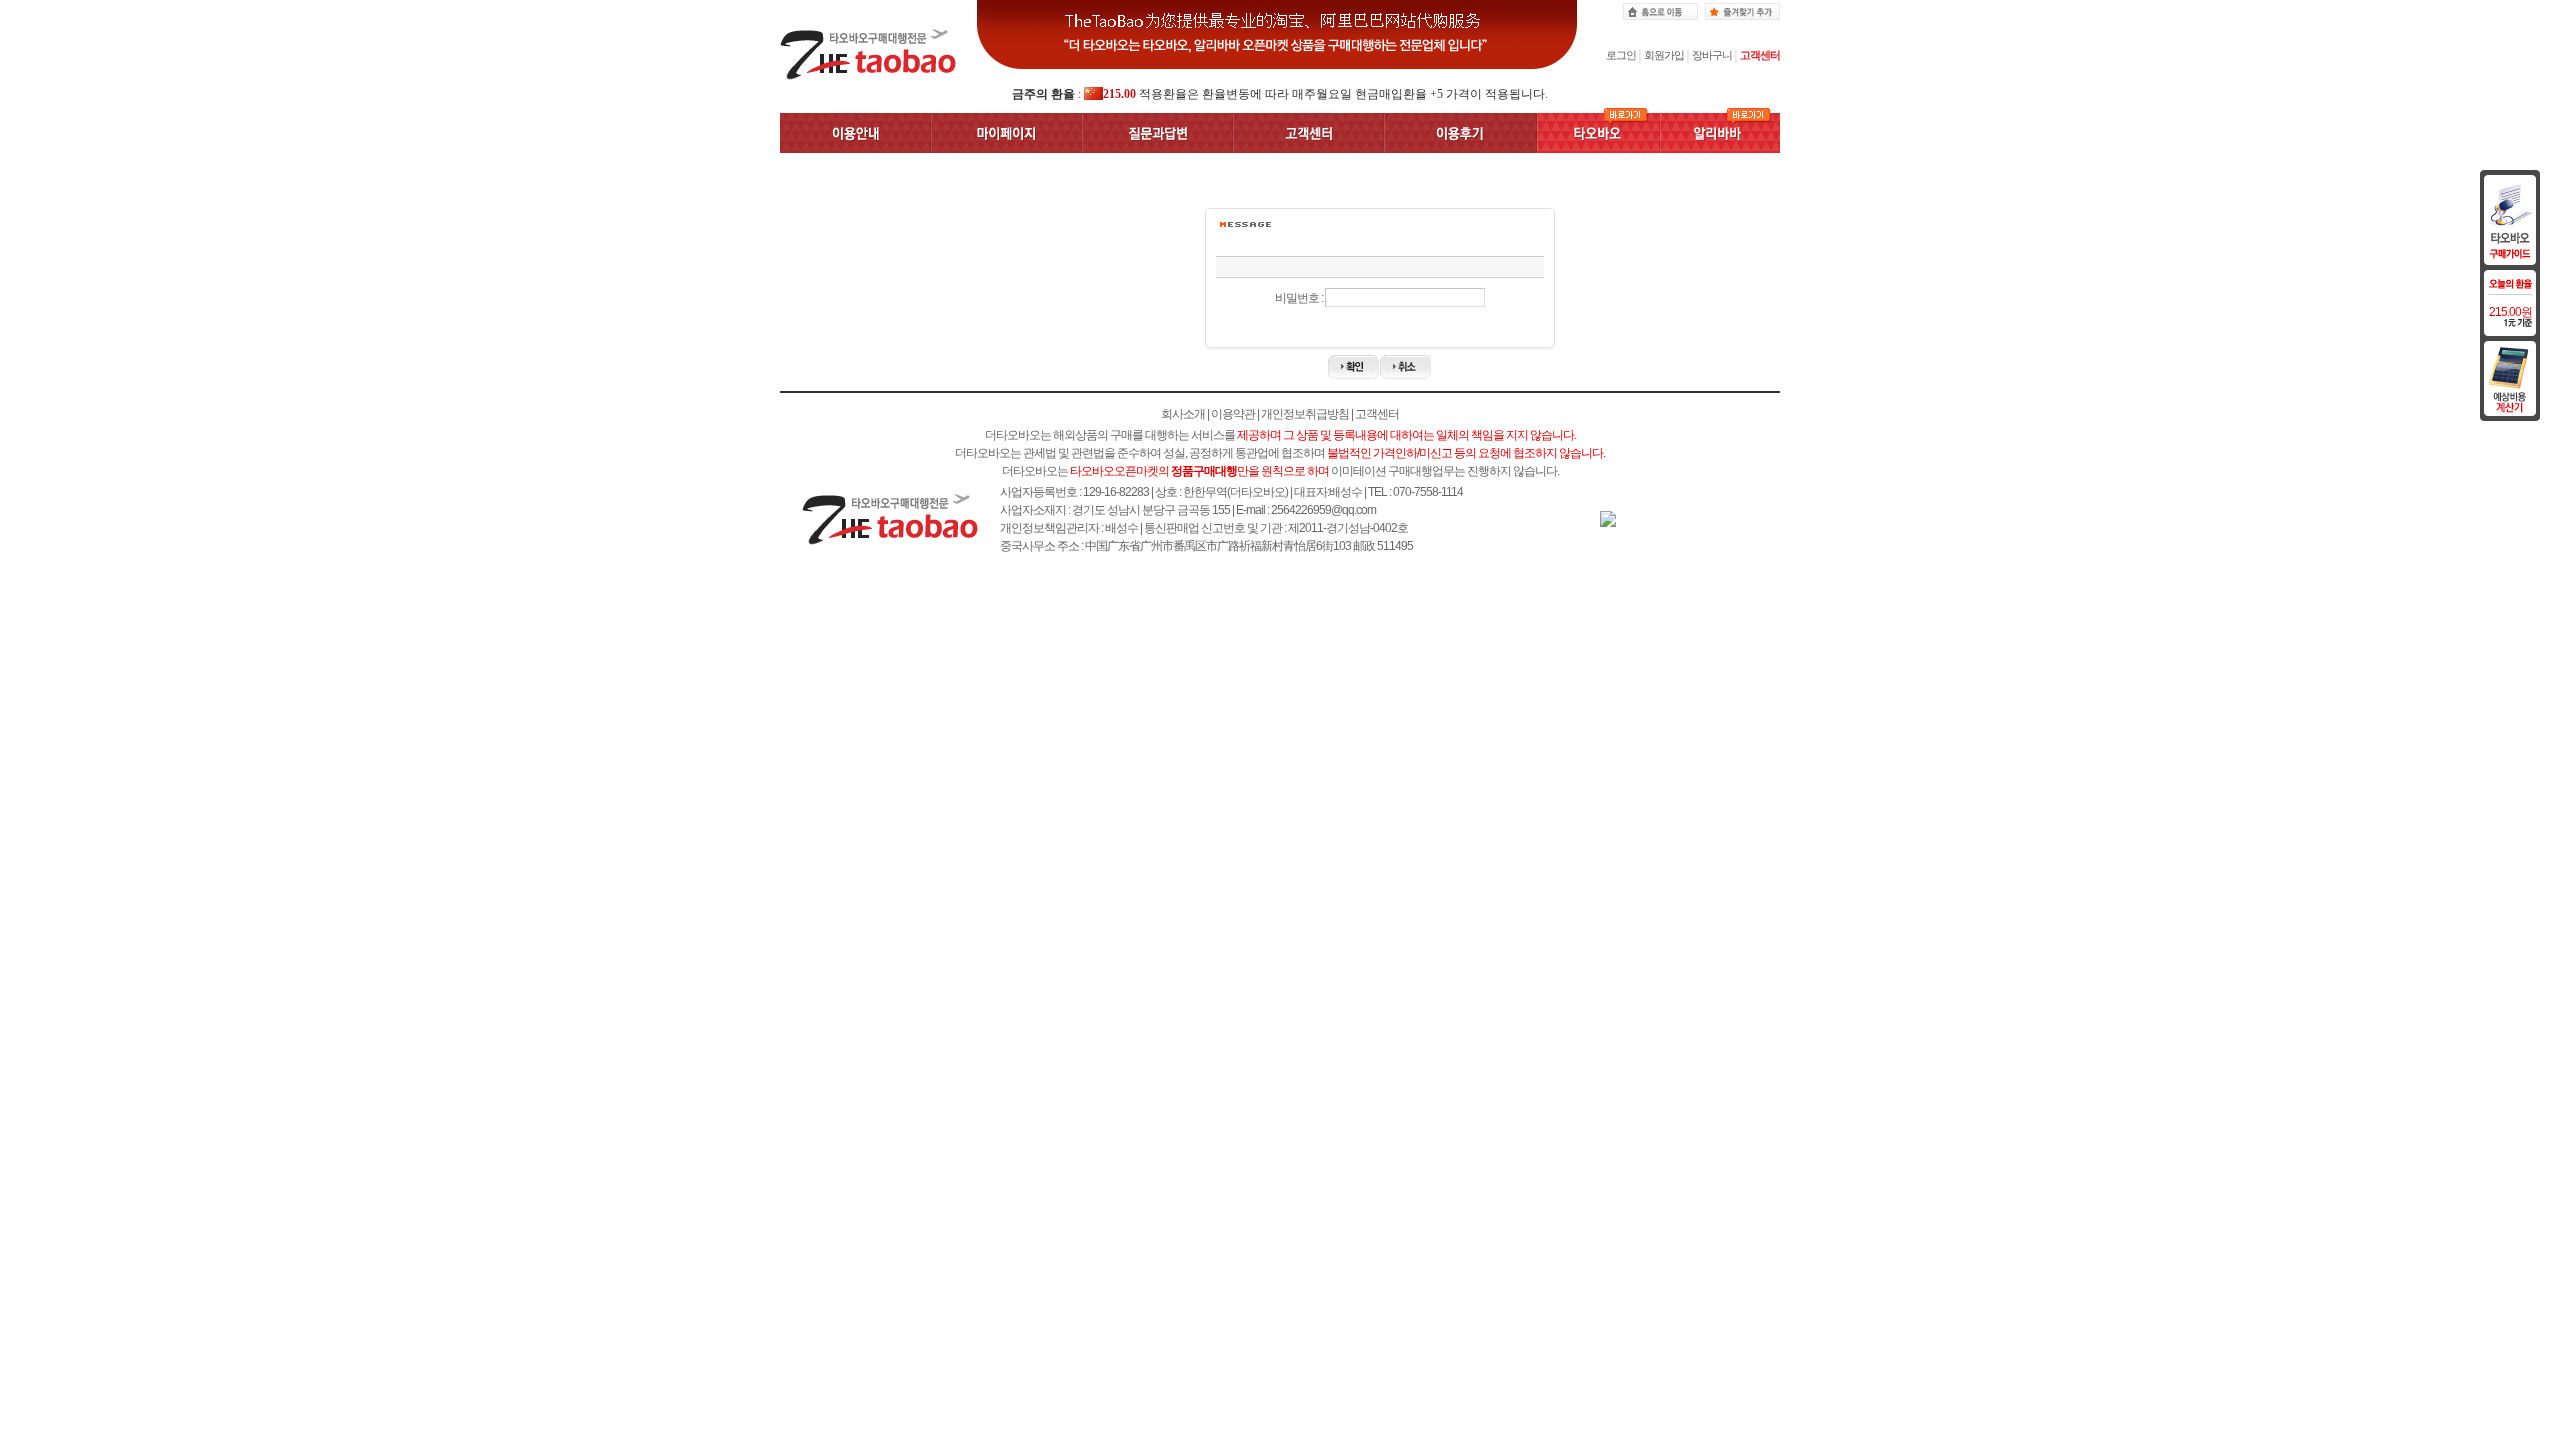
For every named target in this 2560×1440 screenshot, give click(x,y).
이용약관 (1233, 414)
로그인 (1621, 55)
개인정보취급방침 (1305, 414)
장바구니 (1712, 55)
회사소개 (1183, 414)
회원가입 (1664, 55)
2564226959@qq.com (1323, 510)
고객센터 (1760, 55)
